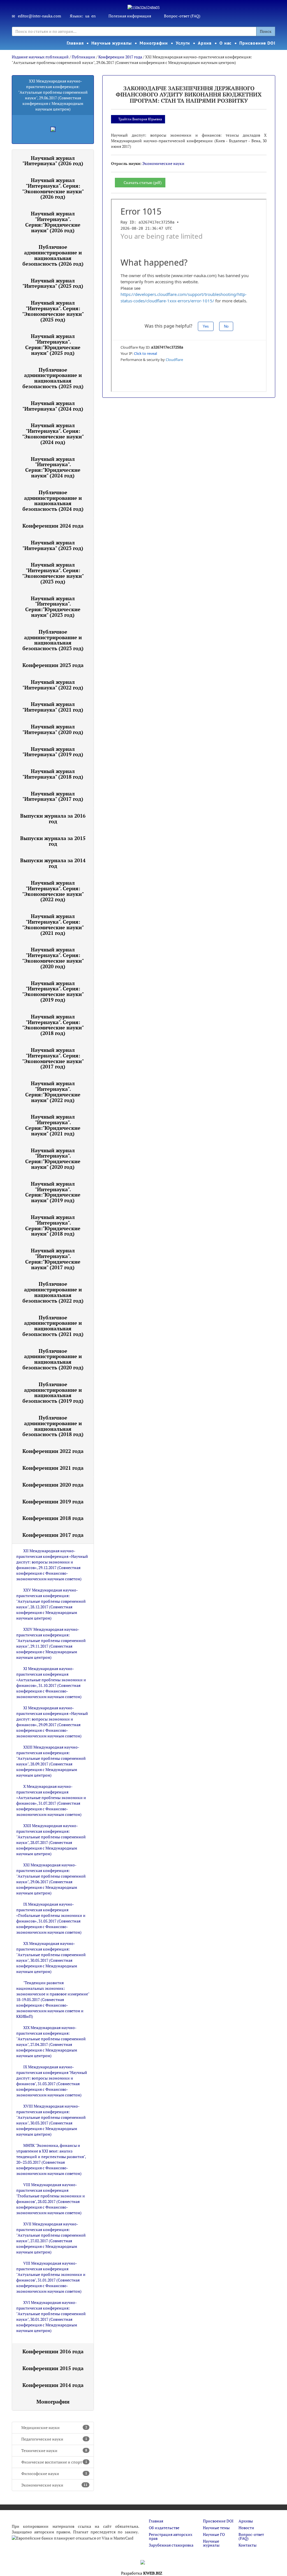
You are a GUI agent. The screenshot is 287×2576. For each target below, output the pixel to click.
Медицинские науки (54, 2427)
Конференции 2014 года (53, 2385)
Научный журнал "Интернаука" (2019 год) (53, 752)
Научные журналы (112, 43)
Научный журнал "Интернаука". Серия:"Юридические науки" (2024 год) (53, 467)
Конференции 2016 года (53, 2351)
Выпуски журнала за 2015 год (53, 841)
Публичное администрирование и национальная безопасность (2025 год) (53, 378)
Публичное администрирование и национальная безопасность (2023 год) (53, 640)
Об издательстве (164, 2528)
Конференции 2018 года (53, 1518)
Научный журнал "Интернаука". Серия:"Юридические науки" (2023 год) (53, 607)
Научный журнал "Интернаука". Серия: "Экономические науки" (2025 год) (53, 311)
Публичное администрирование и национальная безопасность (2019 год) (53, 1392)
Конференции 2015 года (53, 2368)
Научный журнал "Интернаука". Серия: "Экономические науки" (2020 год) (53, 958)
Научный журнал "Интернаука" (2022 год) (53, 685)
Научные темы (216, 2528)
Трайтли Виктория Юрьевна (140, 119)
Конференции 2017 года (120, 57)
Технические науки (54, 2450)
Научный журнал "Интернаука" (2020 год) (53, 729)
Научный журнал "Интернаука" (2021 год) (53, 707)
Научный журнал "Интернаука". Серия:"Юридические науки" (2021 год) (53, 1125)
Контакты (247, 2545)
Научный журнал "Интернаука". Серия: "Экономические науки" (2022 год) (53, 891)
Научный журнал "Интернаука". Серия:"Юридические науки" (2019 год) (53, 1192)
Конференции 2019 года (53, 1501)
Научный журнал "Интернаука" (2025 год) (53, 283)
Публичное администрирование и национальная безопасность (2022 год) (53, 1292)
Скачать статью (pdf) (143, 182)
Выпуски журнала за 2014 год (53, 863)
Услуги (183, 43)
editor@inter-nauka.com (40, 16)
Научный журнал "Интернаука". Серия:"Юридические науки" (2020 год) (53, 1159)
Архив (205, 43)
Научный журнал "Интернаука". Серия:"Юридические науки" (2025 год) (53, 344)
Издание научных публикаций (41, 57)
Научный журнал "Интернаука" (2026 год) (53, 161)
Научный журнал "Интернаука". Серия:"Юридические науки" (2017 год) (53, 1259)
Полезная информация (130, 16)
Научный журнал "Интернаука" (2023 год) (53, 545)
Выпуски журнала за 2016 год (53, 818)
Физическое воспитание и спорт (54, 2462)
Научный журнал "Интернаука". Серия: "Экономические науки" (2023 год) (53, 573)
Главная (75, 43)
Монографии (154, 43)
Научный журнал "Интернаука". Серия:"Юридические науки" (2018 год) (53, 1225)
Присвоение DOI (257, 43)
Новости (246, 2528)
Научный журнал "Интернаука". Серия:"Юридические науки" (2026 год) (53, 222)
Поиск (266, 31)
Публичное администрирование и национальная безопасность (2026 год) (53, 255)
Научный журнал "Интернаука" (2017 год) (53, 796)
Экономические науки (54, 2485)
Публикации (84, 57)
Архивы (246, 2521)
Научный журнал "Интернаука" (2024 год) (53, 406)
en (93, 16)
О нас (226, 43)
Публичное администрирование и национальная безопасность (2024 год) (53, 501)
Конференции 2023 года (53, 665)
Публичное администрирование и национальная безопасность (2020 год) (53, 1359)
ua (87, 16)
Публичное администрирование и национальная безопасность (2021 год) (53, 1326)
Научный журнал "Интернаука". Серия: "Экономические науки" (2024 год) (53, 433)
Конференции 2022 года (53, 1451)
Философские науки (54, 2473)
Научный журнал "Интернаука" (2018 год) (53, 774)
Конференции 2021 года (53, 1468)
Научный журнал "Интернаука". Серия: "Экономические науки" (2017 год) (53, 1058)
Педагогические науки (54, 2439)
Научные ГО (214, 2534)
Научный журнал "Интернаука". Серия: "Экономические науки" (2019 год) (53, 991)
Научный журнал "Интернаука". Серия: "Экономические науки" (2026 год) (53, 188)
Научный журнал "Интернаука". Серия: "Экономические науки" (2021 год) (53, 924)
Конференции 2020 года (53, 1485)
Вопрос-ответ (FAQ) (182, 16)
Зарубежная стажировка (171, 2545)
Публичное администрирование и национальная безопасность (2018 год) (53, 1426)
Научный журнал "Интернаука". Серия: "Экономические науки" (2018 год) (53, 1025)
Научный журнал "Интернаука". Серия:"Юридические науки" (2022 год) (53, 1092)
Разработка (142, 2573)
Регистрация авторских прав (171, 2536)
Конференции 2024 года (53, 526)
